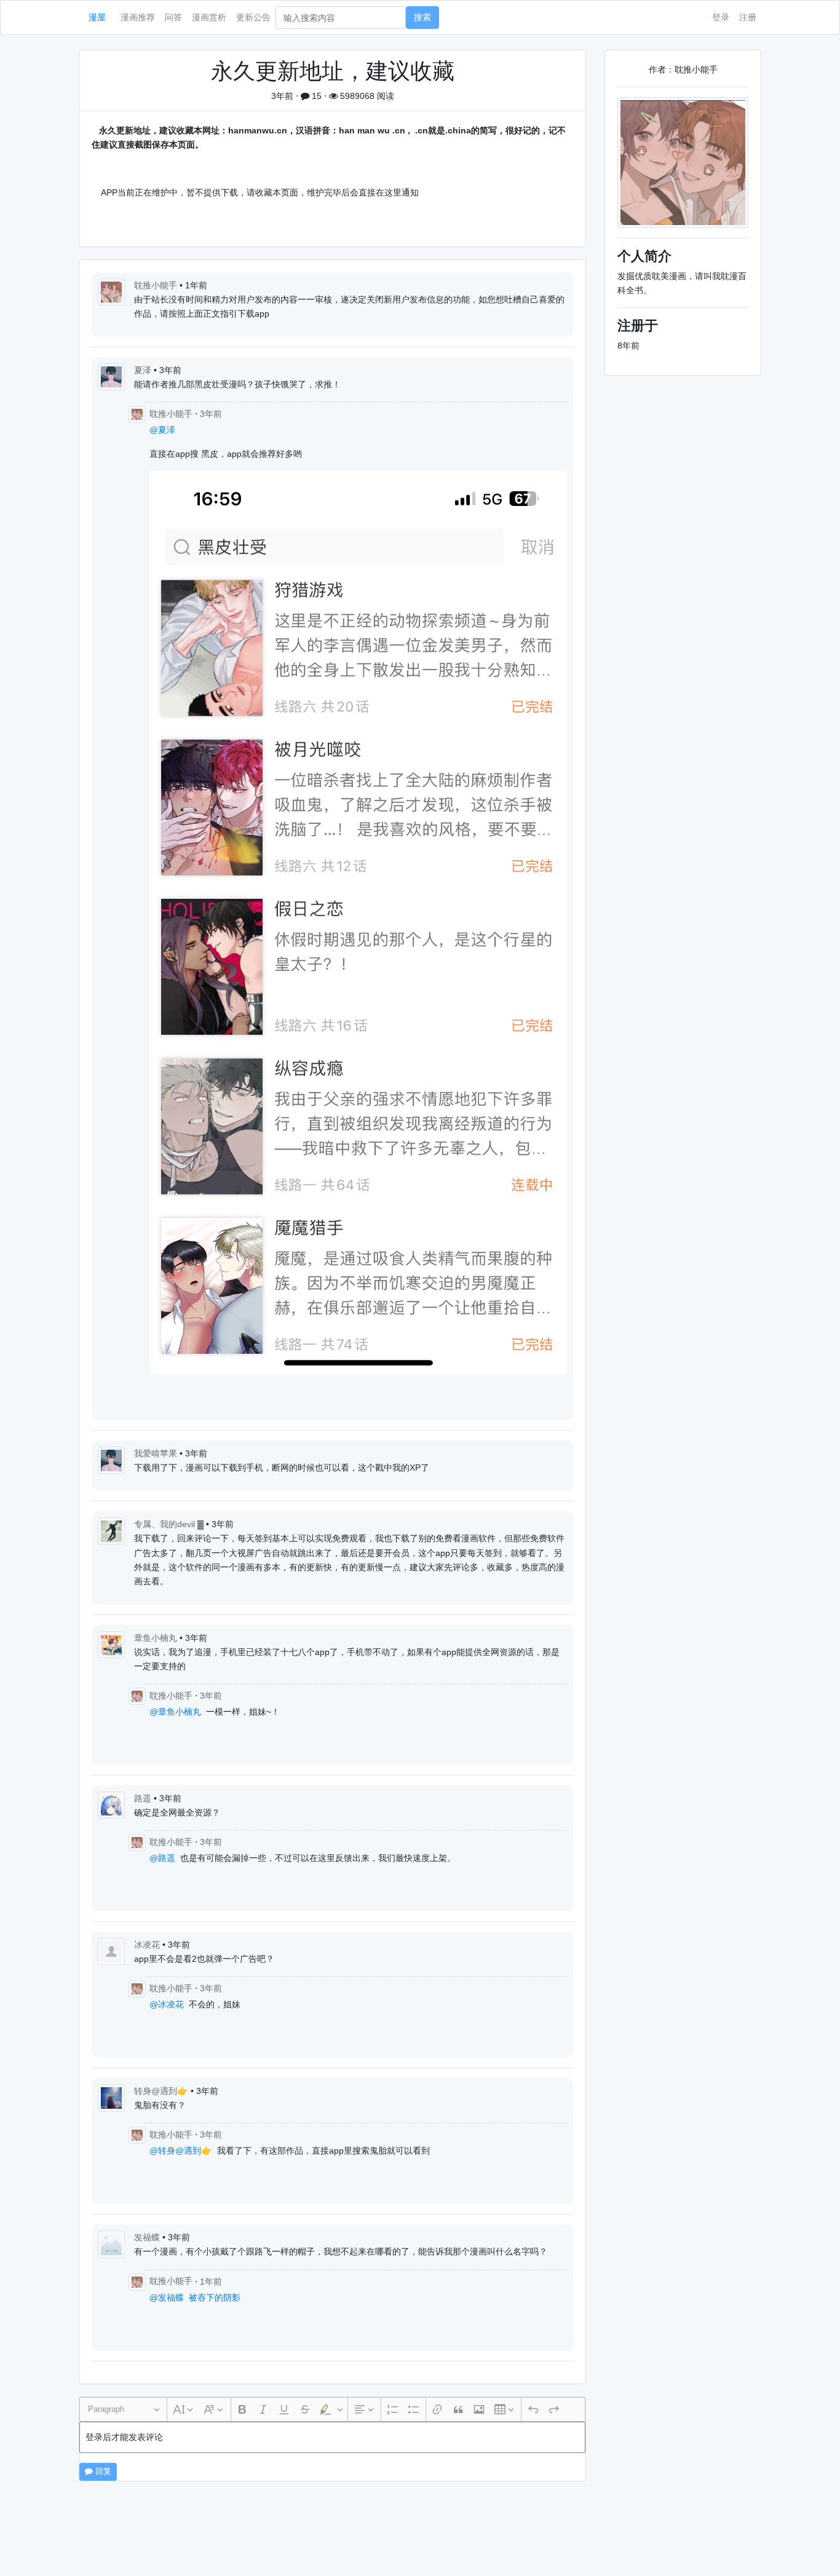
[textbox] (332, 2437)
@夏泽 (162, 430)
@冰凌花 (167, 2004)
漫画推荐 (138, 17)
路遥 (144, 1798)
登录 (721, 17)
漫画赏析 (209, 17)
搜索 (422, 17)
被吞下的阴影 (215, 2297)
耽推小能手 (157, 285)
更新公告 (253, 17)
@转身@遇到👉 (181, 2151)
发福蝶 (148, 2237)
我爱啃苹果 (157, 1453)
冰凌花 (148, 1945)
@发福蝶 (167, 2297)
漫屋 (97, 17)
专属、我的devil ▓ (170, 1524)
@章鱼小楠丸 (175, 1712)
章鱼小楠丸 (157, 1638)
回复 (102, 2471)
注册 (748, 17)
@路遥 (162, 1858)
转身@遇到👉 (162, 2091)
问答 (173, 17)
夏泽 (144, 370)
